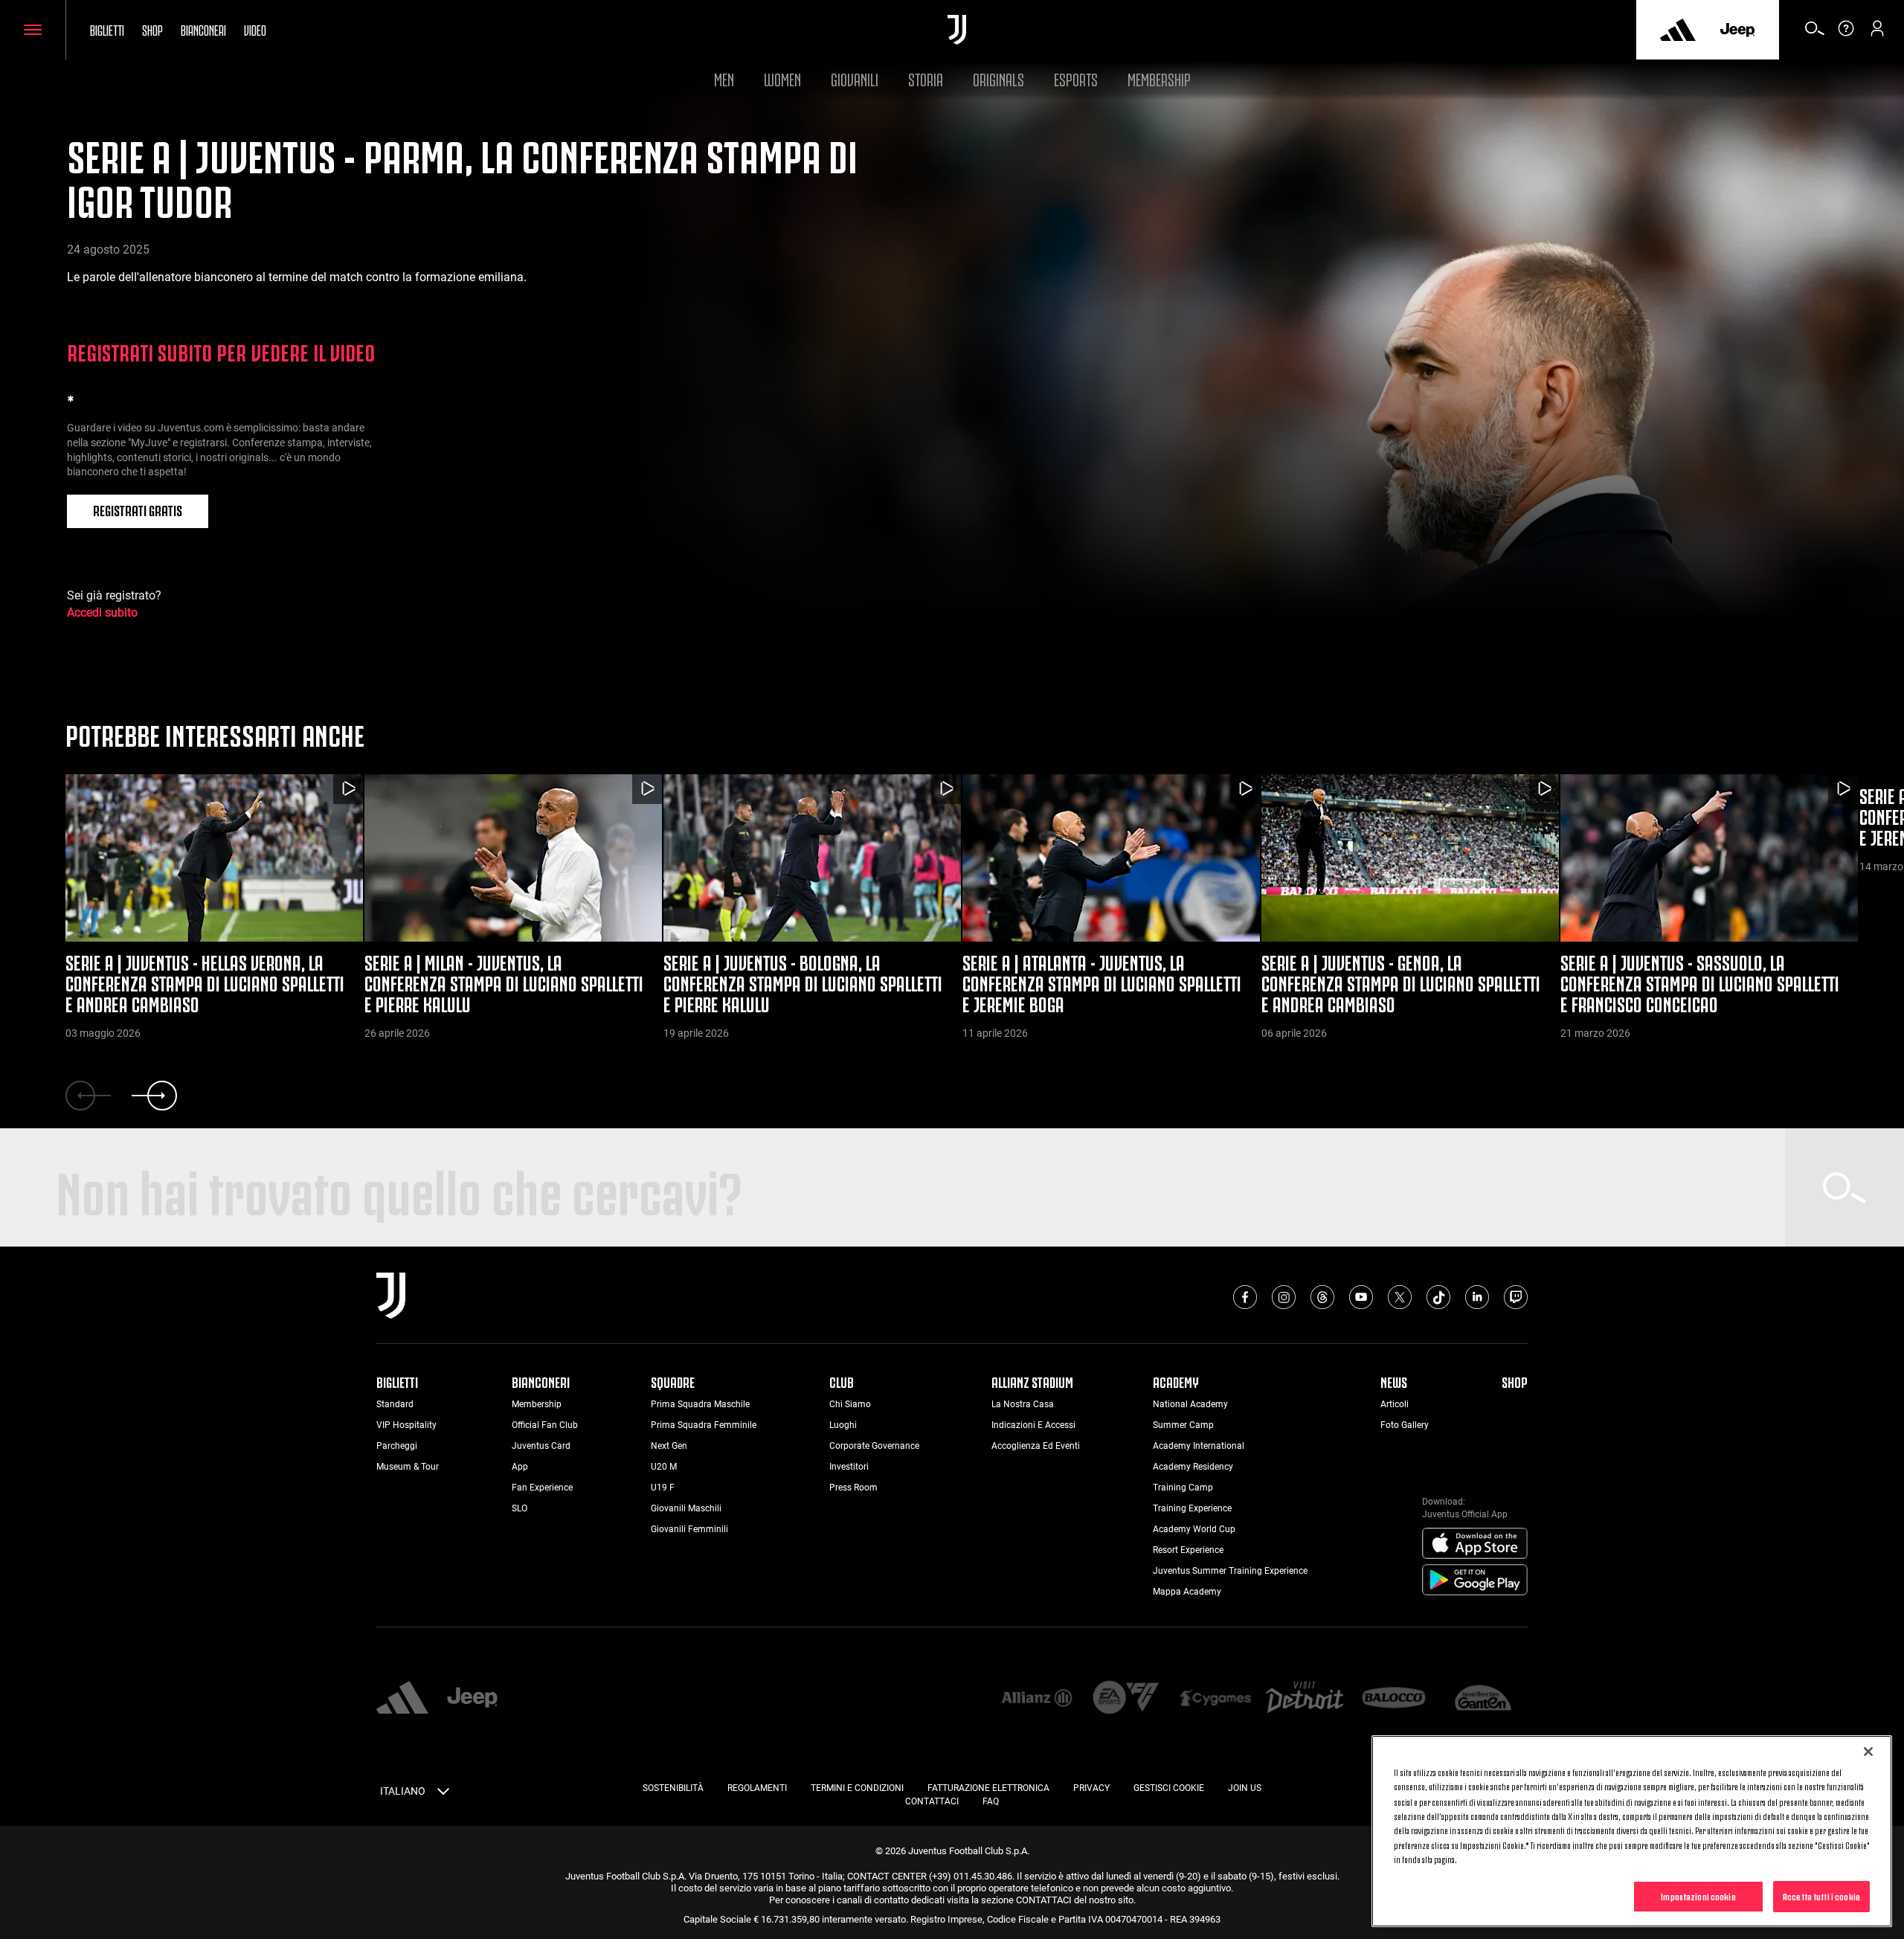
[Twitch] (1516, 1297)
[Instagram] (1284, 1297)
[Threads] (1322, 1297)
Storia (926, 78)
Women (782, 78)
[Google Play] (1475, 1581)
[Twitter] (1400, 1297)
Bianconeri (203, 29)
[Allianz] (1037, 1699)
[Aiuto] (1846, 33)
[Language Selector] (443, 1794)
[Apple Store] (1475, 1544)
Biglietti (107, 29)
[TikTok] (1438, 1297)
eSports (1076, 78)
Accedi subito (102, 612)
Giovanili (855, 78)
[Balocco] (1394, 1699)
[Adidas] (1678, 30)
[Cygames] (1215, 1699)
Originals (998, 78)
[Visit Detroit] (1305, 1699)
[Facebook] (1245, 1297)
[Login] (1877, 33)
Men (724, 78)
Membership (1159, 78)
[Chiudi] (1868, 1752)
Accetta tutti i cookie (1821, 1896)
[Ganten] (1483, 1699)
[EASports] (1126, 1698)
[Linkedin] (1477, 1297)
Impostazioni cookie (1698, 1896)
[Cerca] (1815, 33)
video (255, 29)
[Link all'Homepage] (957, 30)
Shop (152, 29)
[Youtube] (1361, 1297)
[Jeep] (1737, 30)
